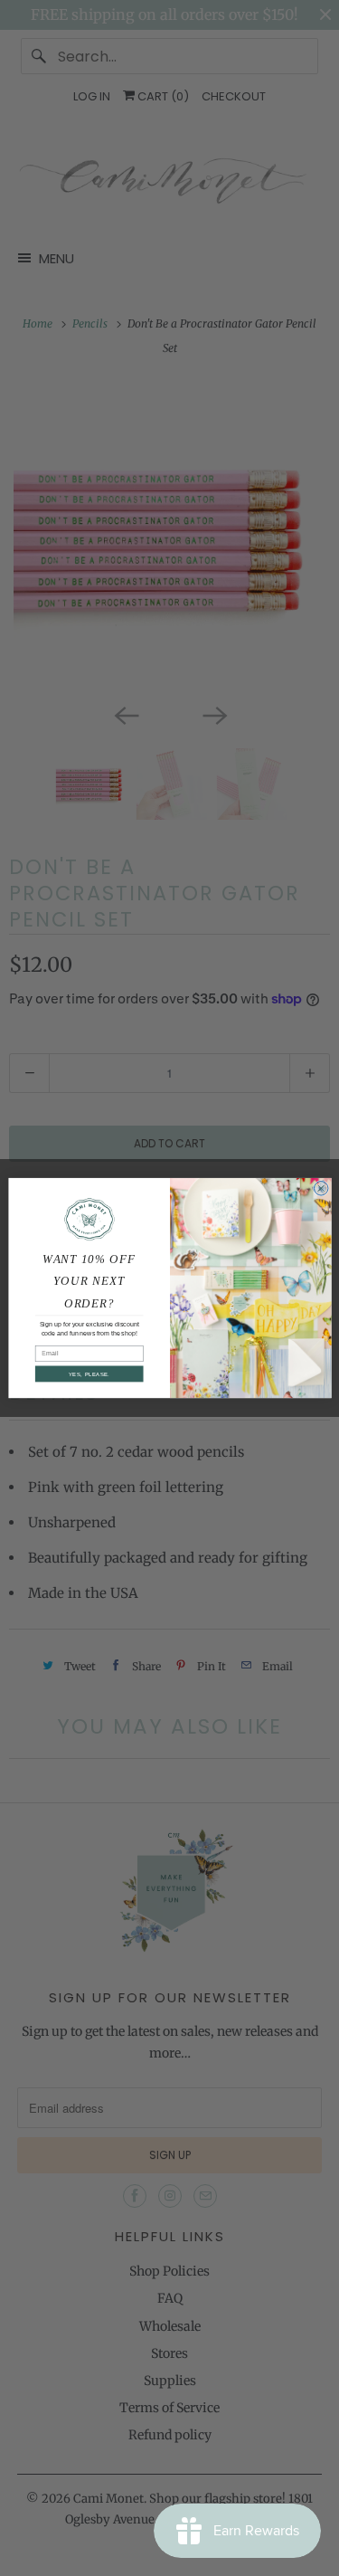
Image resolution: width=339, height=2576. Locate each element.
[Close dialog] (321, 1188)
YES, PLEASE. (89, 1374)
